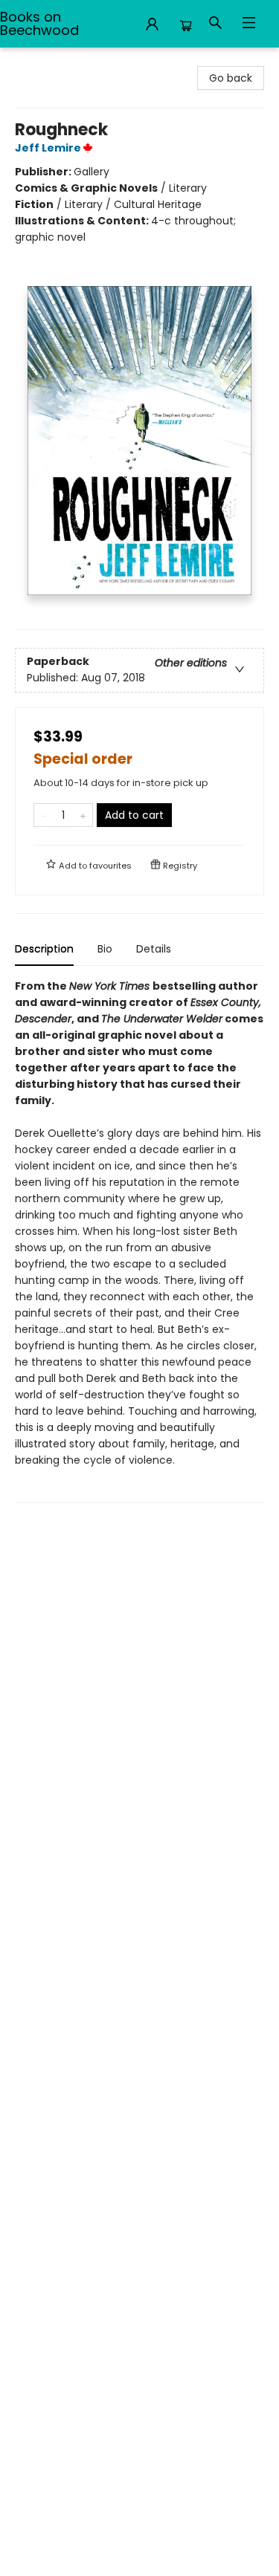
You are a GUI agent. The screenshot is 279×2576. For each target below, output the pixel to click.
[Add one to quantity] (83, 815)
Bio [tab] (105, 949)
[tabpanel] (139, 1240)
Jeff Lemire (48, 148)
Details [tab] (154, 949)
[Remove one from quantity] (44, 815)
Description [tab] (44, 949)
